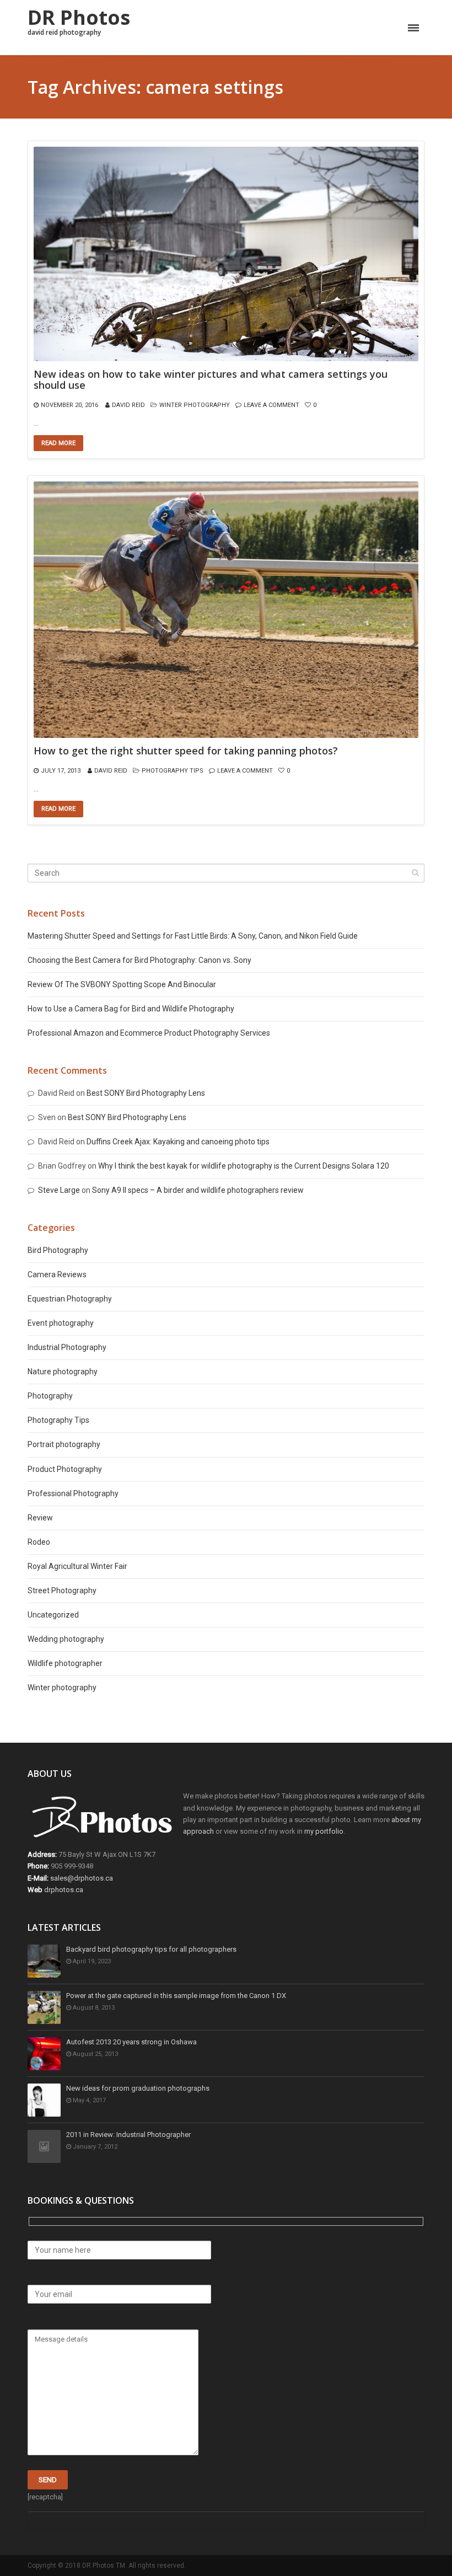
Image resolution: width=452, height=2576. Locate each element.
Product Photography (65, 1469)
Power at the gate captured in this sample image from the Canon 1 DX (176, 1996)
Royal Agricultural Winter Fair (77, 1566)
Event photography (61, 1323)
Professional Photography (73, 1493)
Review (40, 1518)
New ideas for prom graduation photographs (138, 2088)
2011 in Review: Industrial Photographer (128, 2135)
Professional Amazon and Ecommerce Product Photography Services (149, 1033)
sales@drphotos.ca (82, 1878)
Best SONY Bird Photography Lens (146, 1093)
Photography (50, 1396)
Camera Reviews (57, 1274)
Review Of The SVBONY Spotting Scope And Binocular (122, 984)
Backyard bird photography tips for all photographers (151, 1949)
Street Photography (62, 1590)
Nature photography (63, 1372)
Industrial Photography (67, 1347)
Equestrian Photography (70, 1299)
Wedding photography (66, 1639)
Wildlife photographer (65, 1663)
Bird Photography (58, 1250)
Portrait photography (64, 1444)
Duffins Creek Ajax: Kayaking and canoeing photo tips (178, 1142)
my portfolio (324, 1831)
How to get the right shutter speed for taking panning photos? (186, 751)
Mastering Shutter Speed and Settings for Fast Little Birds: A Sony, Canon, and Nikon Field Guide (193, 936)
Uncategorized (53, 1615)
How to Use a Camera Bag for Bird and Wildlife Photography (131, 1009)
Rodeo (39, 1542)
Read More (58, 443)
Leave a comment (271, 405)
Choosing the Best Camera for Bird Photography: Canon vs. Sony (139, 960)
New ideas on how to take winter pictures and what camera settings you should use (211, 380)
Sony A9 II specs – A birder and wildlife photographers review (198, 1190)
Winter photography (195, 405)
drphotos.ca (64, 1890)
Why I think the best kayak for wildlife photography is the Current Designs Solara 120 (244, 1166)
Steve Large (59, 1190)
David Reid (128, 405)
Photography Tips (173, 771)
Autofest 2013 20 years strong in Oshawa (131, 2042)
